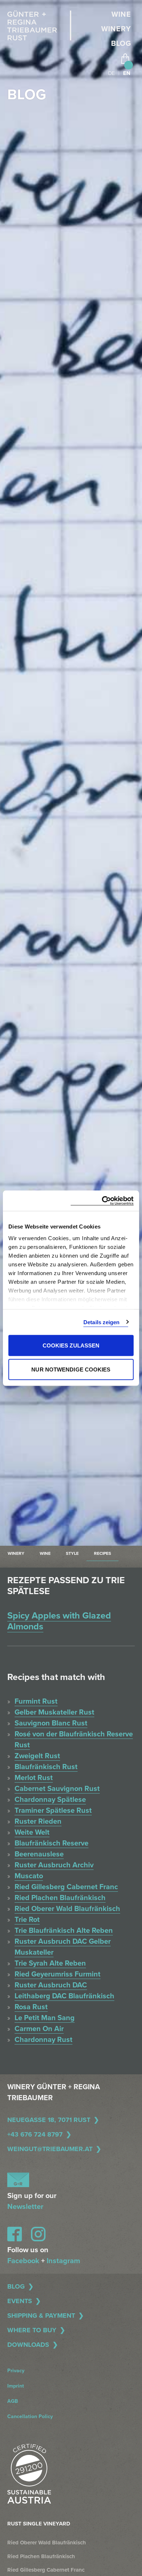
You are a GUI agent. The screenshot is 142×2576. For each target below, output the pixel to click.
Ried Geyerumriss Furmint (58, 1974)
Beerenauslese (39, 1854)
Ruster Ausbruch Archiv (54, 1865)
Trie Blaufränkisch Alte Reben (64, 1931)
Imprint (16, 2386)
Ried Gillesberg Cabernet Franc (66, 1887)
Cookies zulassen (71, 1345)
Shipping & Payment (41, 2316)
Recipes (102, 1553)
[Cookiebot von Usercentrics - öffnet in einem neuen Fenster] (102, 1201)
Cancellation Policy (30, 2416)
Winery (116, 29)
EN (127, 73)
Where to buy (32, 2330)
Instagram (63, 2261)
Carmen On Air (39, 2029)
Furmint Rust (36, 1701)
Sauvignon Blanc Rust (51, 1723)
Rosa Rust (31, 2007)
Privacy (16, 2371)
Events (20, 2301)
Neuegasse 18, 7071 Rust (49, 2120)
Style (72, 1553)
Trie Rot (27, 1920)
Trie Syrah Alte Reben (50, 1963)
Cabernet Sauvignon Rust (57, 1789)
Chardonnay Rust (44, 2040)
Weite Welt (32, 1832)
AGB (13, 2401)
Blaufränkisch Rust (46, 1767)
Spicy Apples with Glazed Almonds (59, 1621)
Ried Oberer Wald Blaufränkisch (67, 1909)
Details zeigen (101, 1322)
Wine (121, 15)
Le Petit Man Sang (45, 2018)
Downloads (28, 2345)
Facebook (23, 2261)
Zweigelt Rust (37, 1756)
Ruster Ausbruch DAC (51, 1985)
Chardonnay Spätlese (50, 1800)
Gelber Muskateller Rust (54, 1712)
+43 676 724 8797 (35, 2134)
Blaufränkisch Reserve (52, 1843)
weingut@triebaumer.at (50, 2149)
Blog (121, 44)
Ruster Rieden (38, 1821)
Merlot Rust (34, 1778)
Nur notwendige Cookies (71, 1369)
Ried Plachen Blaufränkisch (60, 1898)
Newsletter (25, 2207)
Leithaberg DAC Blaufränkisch (64, 1996)
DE (111, 73)
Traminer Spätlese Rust (53, 1811)
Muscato (29, 1876)
